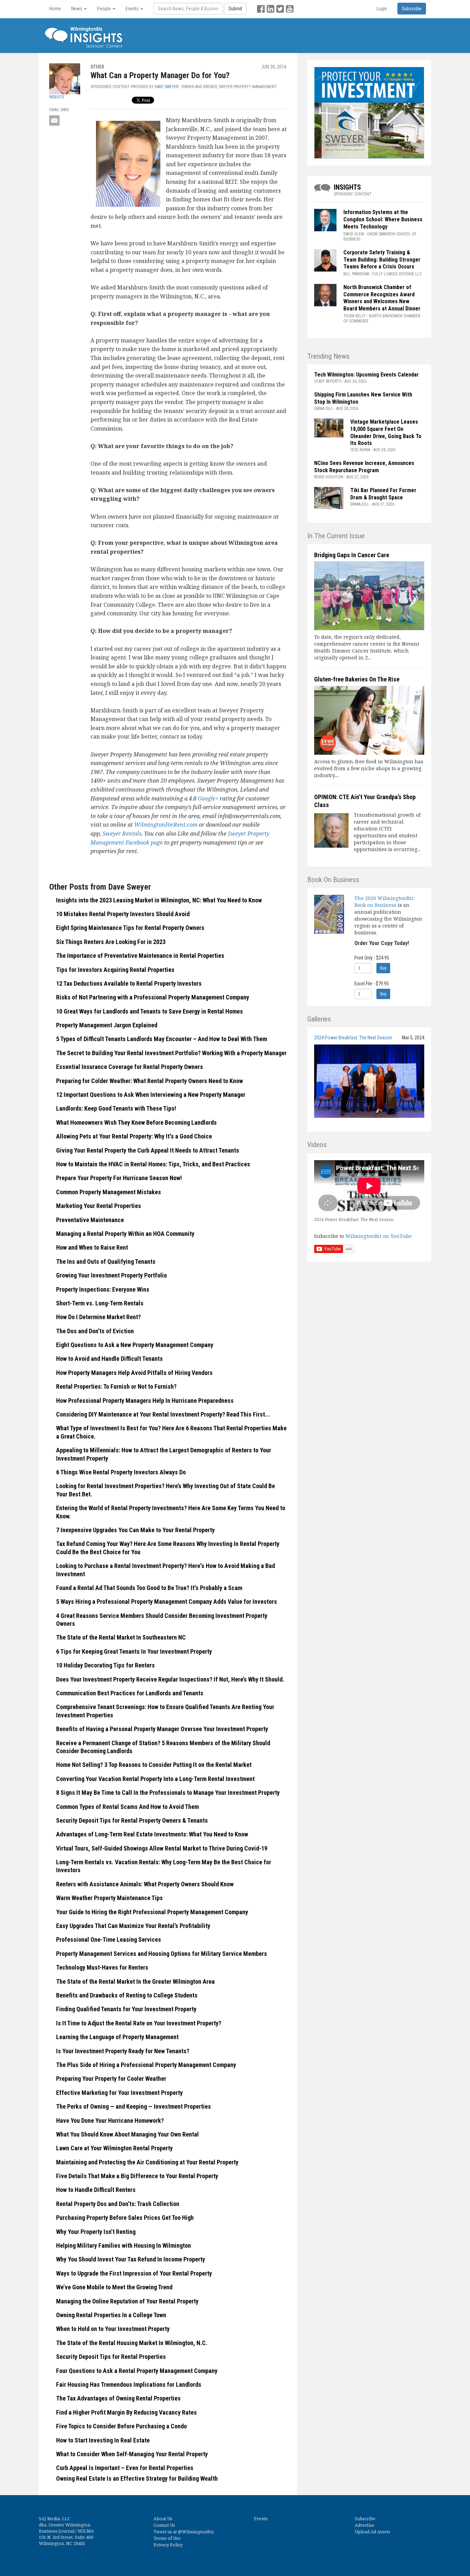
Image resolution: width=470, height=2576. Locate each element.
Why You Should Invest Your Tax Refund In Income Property (131, 2259)
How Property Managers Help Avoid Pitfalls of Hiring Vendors (134, 1373)
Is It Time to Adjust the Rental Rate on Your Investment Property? (139, 2023)
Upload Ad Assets (372, 2532)
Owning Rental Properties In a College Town (111, 2315)
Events (261, 2519)
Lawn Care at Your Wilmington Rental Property (114, 2148)
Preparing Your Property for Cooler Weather (111, 2079)
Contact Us (164, 2525)
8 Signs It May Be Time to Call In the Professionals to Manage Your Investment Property (168, 1793)
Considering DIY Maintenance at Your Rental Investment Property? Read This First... (163, 1414)
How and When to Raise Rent (92, 1247)
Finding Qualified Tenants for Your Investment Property (126, 2009)
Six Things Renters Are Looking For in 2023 (111, 942)
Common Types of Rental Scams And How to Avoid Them (127, 1807)
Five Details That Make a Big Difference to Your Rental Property (137, 2176)
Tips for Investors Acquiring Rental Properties (115, 970)
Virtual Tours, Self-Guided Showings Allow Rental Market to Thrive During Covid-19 (162, 1848)
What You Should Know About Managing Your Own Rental (127, 2134)
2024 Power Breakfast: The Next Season (353, 1038)
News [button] (77, 9)
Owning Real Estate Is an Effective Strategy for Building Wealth (137, 2478)
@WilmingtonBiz (196, 2532)
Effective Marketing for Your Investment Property (119, 2093)
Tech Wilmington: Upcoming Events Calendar (366, 375)
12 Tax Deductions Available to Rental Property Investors (129, 983)
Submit (235, 9)
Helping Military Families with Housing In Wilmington (124, 2245)
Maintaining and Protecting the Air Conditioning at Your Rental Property (147, 2162)
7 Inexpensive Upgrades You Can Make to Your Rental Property (135, 1530)
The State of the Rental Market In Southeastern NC (121, 1637)
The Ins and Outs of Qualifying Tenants (106, 1262)
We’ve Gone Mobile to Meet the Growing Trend (114, 2287)
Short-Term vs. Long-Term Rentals (100, 1303)
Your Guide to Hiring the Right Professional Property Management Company (152, 1912)
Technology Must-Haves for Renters (102, 1967)
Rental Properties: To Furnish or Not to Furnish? (116, 1386)
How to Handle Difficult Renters (96, 2190)
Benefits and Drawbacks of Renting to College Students (127, 1995)
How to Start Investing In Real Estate (103, 2440)
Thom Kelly (355, 316)
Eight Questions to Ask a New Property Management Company (135, 1345)
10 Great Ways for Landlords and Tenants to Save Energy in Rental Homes (149, 1011)
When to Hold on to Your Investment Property (113, 2329)
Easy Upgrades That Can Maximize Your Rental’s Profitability (133, 1926)
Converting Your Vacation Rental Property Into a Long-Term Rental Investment (155, 1779)
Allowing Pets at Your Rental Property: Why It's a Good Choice (134, 1136)
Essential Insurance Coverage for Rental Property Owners (130, 1067)
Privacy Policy (168, 2545)
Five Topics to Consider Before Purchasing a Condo (121, 2426)
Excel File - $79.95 (372, 984)
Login (382, 9)
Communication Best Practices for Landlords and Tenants (130, 1693)
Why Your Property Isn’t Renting (96, 2232)
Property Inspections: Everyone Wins (103, 1289)
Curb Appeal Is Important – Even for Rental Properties (125, 2468)
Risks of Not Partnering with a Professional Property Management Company (153, 997)
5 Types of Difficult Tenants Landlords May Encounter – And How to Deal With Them (162, 1039)
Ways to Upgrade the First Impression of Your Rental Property (134, 2273)
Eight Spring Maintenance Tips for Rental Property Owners (130, 928)
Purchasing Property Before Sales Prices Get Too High (125, 2218)
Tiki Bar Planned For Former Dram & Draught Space (383, 494)
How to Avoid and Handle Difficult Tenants (109, 1359)
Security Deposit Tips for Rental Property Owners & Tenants (132, 1820)
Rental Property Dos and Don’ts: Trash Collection (118, 2204)
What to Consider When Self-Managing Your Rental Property (132, 2454)
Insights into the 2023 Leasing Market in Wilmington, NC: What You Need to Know (159, 900)
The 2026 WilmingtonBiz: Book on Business (384, 902)
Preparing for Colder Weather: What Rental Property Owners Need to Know (149, 1081)
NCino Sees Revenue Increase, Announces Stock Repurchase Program (364, 467)
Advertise (365, 2525)
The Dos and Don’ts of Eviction (95, 1331)
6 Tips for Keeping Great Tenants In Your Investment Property (134, 1651)
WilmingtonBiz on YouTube (379, 1236)
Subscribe (365, 2519)
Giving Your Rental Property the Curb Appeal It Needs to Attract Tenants (148, 1150)
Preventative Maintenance (90, 1220)
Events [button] (133, 9)
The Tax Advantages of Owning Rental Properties (118, 2398)
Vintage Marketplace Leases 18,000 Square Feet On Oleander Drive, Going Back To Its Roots (386, 432)
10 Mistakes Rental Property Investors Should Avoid (123, 914)
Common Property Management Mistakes (109, 1192)
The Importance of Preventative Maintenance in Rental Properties (140, 956)
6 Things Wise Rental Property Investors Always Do (121, 1472)
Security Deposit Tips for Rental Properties (111, 2357)
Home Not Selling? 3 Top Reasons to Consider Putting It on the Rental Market (154, 1765)
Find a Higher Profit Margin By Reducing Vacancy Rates (126, 2412)
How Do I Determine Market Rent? (98, 1317)
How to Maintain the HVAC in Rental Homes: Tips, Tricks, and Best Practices (153, 1164)
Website (57, 97)
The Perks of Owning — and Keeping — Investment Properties (133, 2106)
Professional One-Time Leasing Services (109, 1939)
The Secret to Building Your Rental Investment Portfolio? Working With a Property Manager (171, 1053)
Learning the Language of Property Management (117, 2037)
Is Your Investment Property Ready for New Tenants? (123, 2051)
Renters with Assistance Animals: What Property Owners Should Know (145, 1884)
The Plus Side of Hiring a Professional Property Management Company (146, 2065)
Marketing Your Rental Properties (99, 1206)
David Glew (354, 234)
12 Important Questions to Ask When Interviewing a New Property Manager (151, 1095)
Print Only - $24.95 (372, 958)
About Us (163, 2519)
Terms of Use (167, 2538)
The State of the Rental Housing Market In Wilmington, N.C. (132, 2343)
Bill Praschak (356, 274)
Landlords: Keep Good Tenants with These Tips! (116, 1108)
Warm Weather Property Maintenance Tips (109, 1898)
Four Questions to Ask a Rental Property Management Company (137, 2371)
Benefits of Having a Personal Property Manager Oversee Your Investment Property (162, 1729)
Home (55, 9)
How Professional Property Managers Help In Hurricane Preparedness (145, 1401)
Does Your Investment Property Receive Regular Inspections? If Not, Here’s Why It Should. (170, 1679)
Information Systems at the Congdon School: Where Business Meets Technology (383, 219)
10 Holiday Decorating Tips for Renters (105, 1665)
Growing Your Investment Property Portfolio (111, 1275)
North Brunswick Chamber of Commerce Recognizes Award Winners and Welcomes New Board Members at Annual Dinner (382, 298)
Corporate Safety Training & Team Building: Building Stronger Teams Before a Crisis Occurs (382, 260)
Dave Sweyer (167, 87)
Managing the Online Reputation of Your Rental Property (127, 2301)
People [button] (104, 9)
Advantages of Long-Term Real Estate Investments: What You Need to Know (152, 1834)
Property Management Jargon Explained (107, 1025)
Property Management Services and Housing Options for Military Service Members (162, 1954)
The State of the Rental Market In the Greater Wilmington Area (135, 1981)
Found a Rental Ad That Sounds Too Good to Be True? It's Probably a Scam (149, 1588)
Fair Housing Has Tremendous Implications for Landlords (129, 2384)
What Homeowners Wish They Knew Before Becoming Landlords (136, 1122)
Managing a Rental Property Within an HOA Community (125, 1234)
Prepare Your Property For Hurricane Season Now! (119, 1178)
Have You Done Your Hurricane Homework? (110, 2121)
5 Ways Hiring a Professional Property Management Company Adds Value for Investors (167, 1602)
